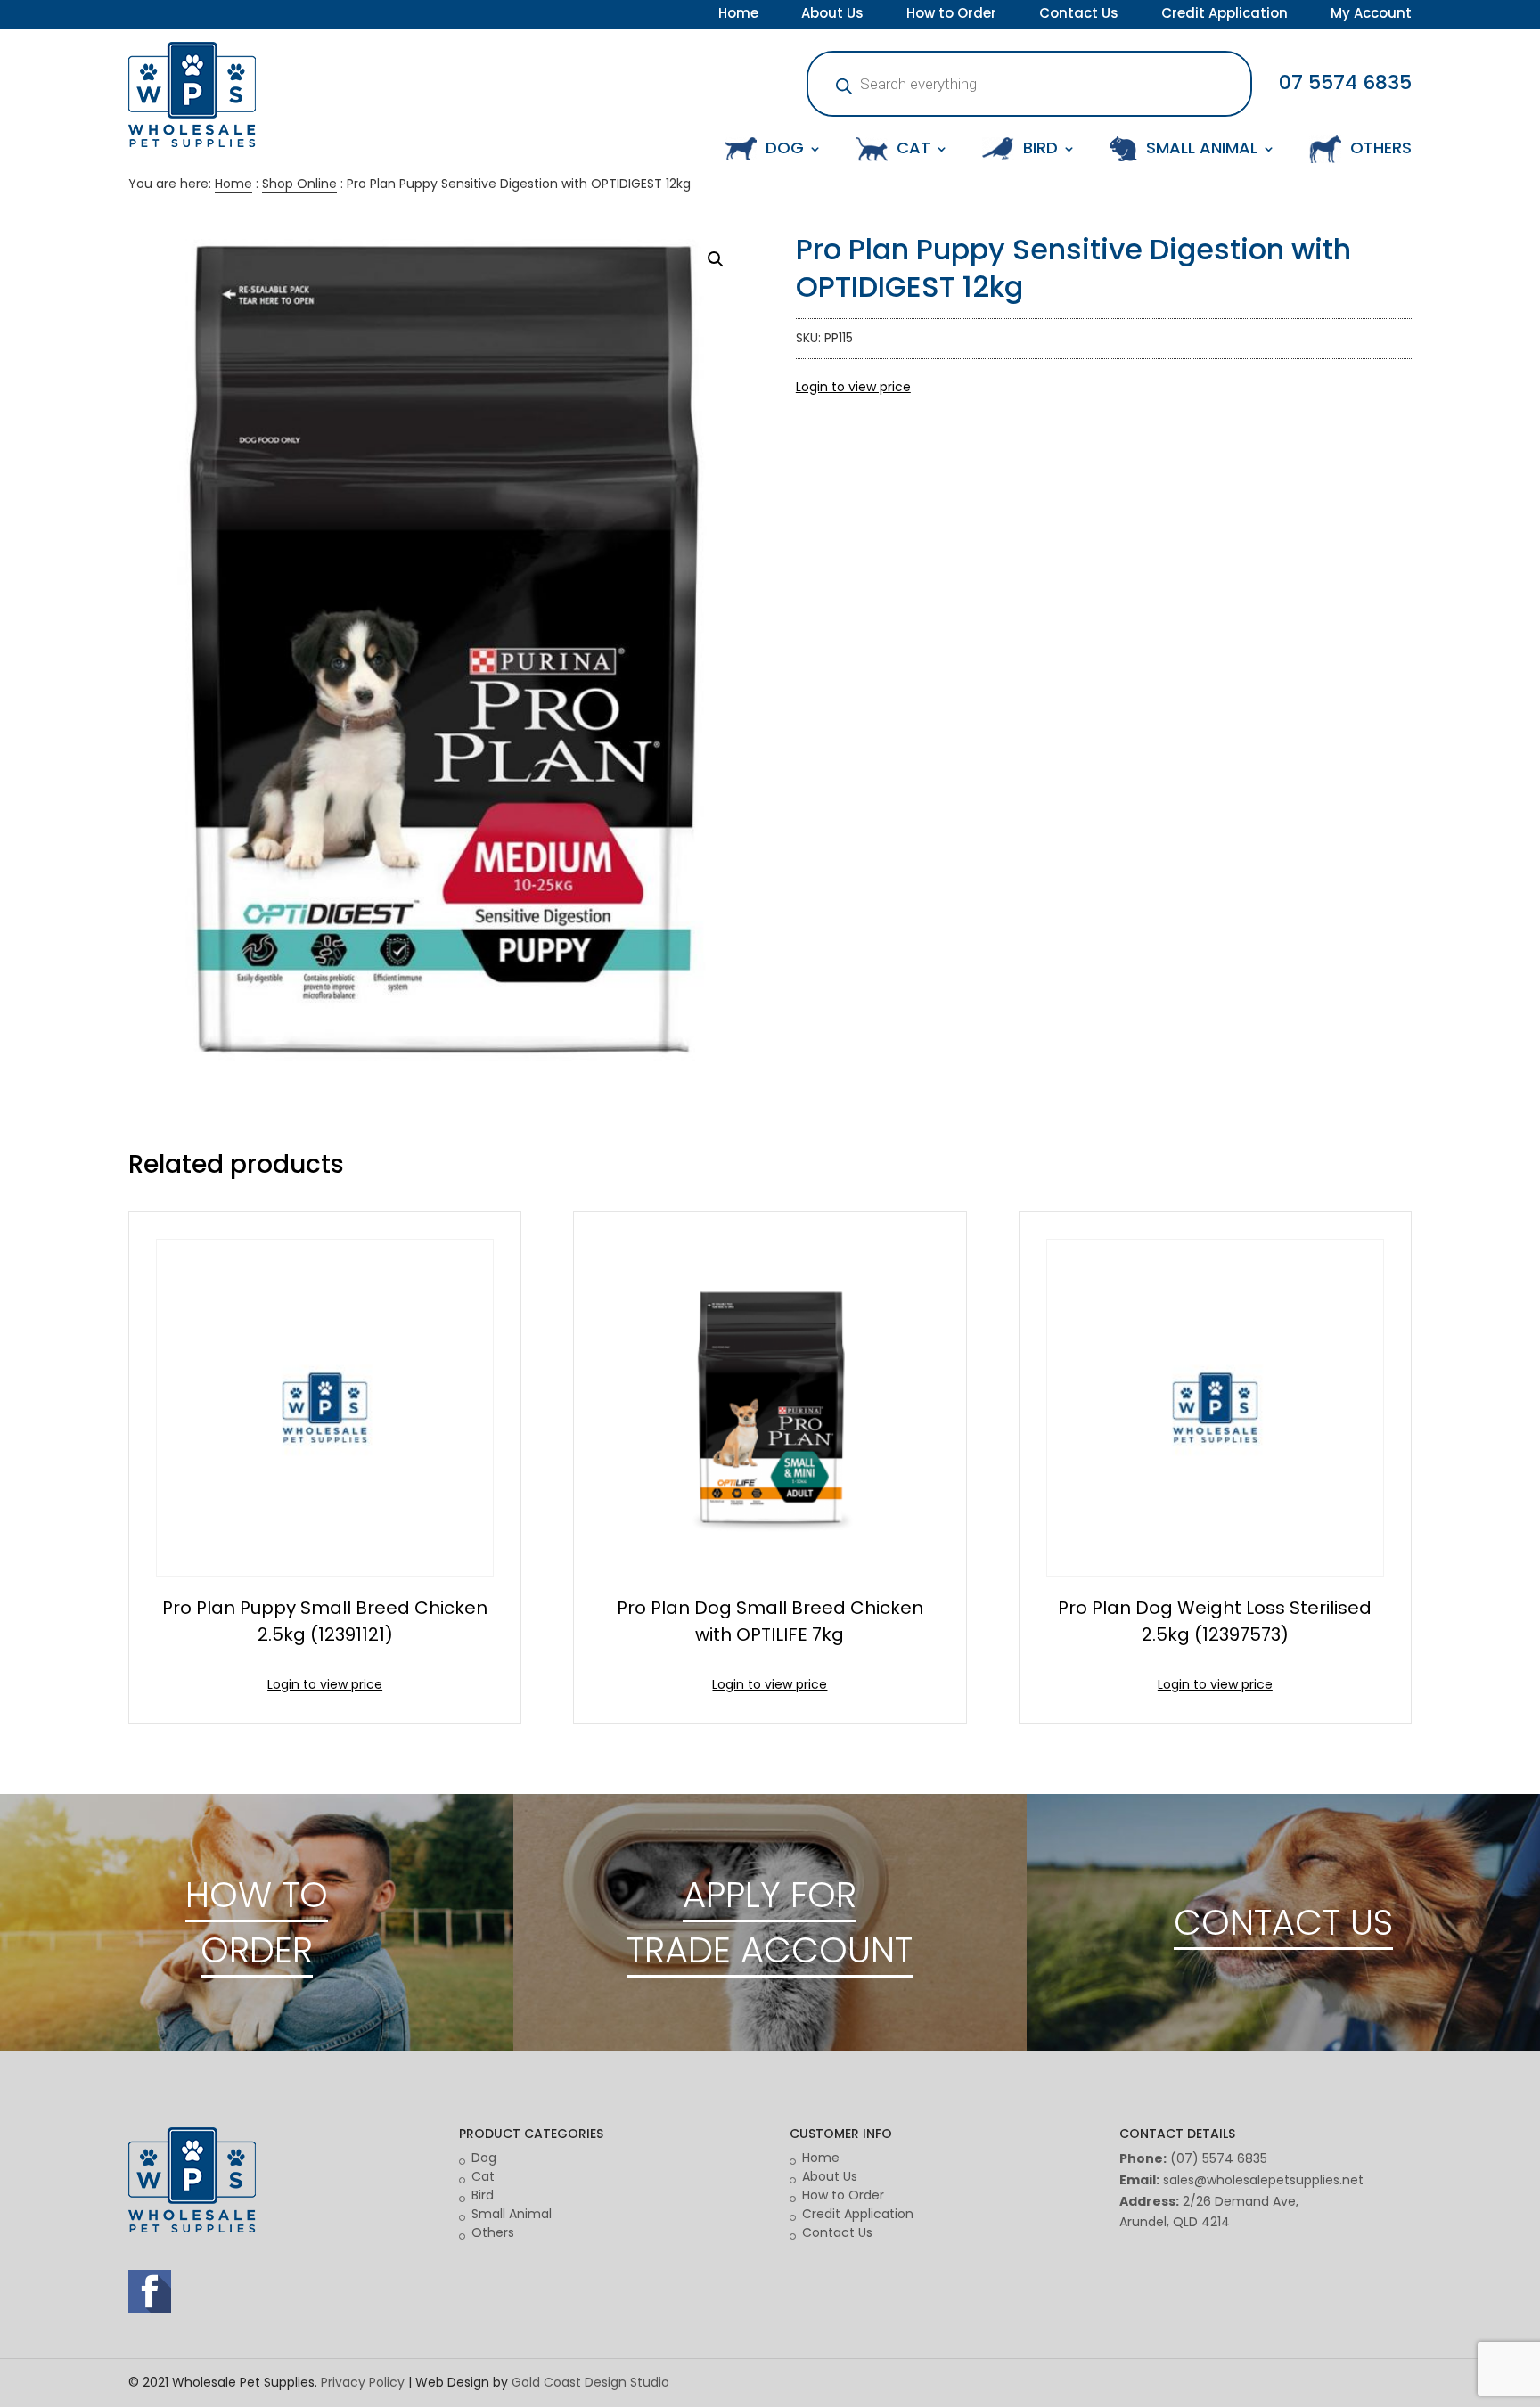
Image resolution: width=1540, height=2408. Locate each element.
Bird (483, 2195)
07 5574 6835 (1345, 82)
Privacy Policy (363, 2382)
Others (493, 2232)
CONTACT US (1283, 1922)
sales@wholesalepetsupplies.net (1263, 2180)
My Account (1371, 15)
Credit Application (1225, 15)
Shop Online (299, 184)
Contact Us (1079, 15)
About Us (832, 15)
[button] (716, 259)
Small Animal (512, 2214)
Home (738, 15)
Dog (484, 2158)
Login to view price (853, 387)
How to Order (951, 15)
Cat (483, 2176)
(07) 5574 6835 (1219, 2158)
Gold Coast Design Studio (590, 2382)
